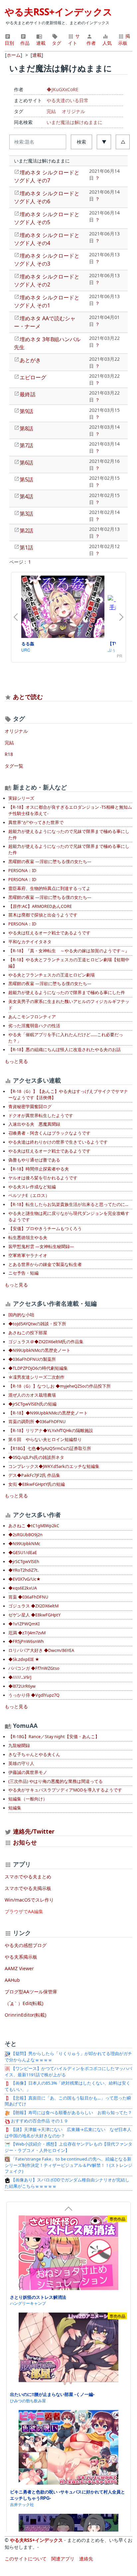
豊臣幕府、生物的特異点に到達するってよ (49, 888)
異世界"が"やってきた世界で (36, 822)
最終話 (28, 394)
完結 (51, 111)
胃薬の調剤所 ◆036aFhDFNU (37, 1422)
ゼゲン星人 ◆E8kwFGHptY (34, 1615)
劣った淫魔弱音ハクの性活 (34, 1026)
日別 (9, 43)
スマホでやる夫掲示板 (28, 1888)
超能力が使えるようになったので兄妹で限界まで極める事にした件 (69, 835)
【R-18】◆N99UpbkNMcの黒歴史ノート (48, 1413)
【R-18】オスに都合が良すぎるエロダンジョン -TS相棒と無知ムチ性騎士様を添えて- (70, 810)
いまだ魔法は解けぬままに (74, 122)
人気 (107, 43)
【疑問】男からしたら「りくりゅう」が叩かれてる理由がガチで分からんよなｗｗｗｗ (68, 2057)
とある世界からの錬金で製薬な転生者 (45, 1264)
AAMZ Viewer (19, 1968)
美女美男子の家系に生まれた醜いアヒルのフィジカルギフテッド (69, 1005)
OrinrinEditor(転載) (25, 2015)
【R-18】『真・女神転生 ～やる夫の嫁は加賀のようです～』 (69, 951)
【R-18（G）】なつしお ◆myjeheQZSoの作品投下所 (60, 1386)
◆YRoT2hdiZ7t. (23, 1570)
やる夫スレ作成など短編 (32, 1187)
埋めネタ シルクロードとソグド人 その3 (47, 260)
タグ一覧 (14, 766)
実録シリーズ (21, 798)
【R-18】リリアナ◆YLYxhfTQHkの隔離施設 (51, 1431)
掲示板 (124, 39)
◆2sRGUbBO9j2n (25, 1535)
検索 (81, 142)
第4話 (26, 496)
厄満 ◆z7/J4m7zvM (27, 1633)
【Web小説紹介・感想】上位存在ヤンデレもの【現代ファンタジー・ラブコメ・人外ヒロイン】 (68, 2147)
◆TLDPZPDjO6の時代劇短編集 (38, 1368)
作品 (25, 43)
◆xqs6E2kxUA (23, 1588)
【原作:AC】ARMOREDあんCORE (40, 906)
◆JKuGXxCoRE (63, 89)
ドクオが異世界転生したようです (41, 1116)
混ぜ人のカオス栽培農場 (32, 1395)
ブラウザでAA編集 (24, 1911)
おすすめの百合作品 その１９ (39, 2121)
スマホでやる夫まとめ (28, 1877)
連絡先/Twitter (33, 1831)
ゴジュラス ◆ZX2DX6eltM (33, 1606)
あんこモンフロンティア (32, 1017)
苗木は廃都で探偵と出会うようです (43, 915)
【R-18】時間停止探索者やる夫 (39, 1169)
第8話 (26, 428)
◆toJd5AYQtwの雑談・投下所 (37, 1324)
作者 (91, 43)
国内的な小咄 (21, 1315)
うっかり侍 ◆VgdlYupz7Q (34, 1695)
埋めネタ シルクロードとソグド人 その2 (47, 281)
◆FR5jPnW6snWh (26, 1641)
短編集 (15, 1808)
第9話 (26, 411)
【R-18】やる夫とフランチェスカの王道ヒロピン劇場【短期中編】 (69, 963)
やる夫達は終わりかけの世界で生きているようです (58, 1142)
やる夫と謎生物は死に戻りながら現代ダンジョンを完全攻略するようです (69, 1217)
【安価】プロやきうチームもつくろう (45, 1229)
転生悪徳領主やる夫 (28, 1238)
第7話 (26, 445)
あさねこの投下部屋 (28, 1333)
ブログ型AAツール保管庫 (31, 1992)
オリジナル (73, 111)
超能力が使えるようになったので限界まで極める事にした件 (67, 993)
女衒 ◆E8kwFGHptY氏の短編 (37, 1484)
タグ (57, 43)
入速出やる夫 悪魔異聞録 (34, 1124)
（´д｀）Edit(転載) (24, 2003)
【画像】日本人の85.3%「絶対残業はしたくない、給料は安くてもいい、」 (68, 2086)
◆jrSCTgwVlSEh (24, 1562)
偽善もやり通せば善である (34, 1160)
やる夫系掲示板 (21, 1957)
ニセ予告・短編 (23, 1273)
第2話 (26, 531)
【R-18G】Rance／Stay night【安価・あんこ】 (54, 1737)
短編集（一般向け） (28, 1799)
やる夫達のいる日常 (68, 100)
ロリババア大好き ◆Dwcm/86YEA (41, 1650)
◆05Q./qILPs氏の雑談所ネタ (36, 1457)
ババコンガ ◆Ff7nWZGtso (34, 1668)
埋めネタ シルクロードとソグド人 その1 (47, 301)
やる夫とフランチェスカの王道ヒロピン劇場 (52, 975)
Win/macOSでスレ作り (29, 1900)
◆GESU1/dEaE (23, 1553)
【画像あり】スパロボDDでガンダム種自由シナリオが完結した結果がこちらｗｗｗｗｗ (67, 2183)
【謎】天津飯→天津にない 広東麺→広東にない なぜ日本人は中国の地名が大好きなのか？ (68, 2133)
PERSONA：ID (22, 871)
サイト (74, 39)
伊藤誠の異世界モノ (28, 1772)
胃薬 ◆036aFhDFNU (28, 1597)
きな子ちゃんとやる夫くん (34, 1755)
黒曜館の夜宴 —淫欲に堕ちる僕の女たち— (50, 862)
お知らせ (25, 1842)
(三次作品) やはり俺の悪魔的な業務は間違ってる (56, 1781)
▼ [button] (104, 142)
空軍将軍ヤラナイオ (28, 1256)
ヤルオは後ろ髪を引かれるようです (43, 1178)
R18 (9, 754)
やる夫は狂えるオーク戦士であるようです (49, 933)
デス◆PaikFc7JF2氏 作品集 (34, 1475)
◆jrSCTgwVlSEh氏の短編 (32, 1404)
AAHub (12, 1980)
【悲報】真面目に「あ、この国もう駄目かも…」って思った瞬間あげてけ (68, 2101)
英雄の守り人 (21, 1763)
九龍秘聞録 (19, 1746)
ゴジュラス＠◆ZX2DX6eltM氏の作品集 (46, 1342)
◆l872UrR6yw (22, 1686)
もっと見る (16, 1061)
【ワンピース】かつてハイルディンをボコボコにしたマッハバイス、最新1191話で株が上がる (68, 2072)
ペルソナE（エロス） (29, 1195)
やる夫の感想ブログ (26, 1945)
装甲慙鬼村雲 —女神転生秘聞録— (41, 1247)
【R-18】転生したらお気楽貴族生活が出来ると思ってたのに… (68, 1204)
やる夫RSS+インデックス (59, 12)
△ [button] (123, 142)
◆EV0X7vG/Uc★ (24, 1579)
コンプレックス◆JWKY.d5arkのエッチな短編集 (54, 1466)
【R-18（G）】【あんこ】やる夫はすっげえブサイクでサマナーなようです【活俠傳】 (68, 1095)
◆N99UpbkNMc (24, 1544)
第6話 (26, 463)
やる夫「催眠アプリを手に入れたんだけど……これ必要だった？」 (66, 1038)
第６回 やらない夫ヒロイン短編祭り (45, 1440)
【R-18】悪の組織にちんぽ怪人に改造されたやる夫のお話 (65, 1050)
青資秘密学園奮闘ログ (30, 1107)
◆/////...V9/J (20, 1677)
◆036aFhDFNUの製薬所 (32, 1359)
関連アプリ (63, 2559)
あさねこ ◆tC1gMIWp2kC (34, 1526)
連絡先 (86, 2559)
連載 (41, 43)
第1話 (26, 547)
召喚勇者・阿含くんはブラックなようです (49, 1133)
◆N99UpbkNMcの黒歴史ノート (39, 1350)
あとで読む (28, 697)
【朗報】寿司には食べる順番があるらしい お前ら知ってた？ (71, 2113)
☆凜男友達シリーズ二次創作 (36, 1377)
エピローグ (33, 377)
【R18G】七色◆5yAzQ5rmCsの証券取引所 (50, 1448)
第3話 (26, 514)
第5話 (26, 479)
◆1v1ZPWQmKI (24, 1624)
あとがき (30, 360)
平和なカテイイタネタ (30, 942)
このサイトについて (26, 2559)
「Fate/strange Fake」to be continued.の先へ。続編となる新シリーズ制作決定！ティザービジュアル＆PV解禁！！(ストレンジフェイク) (68, 2165)
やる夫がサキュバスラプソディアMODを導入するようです (65, 1790)
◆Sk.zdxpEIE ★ (24, 1659)
